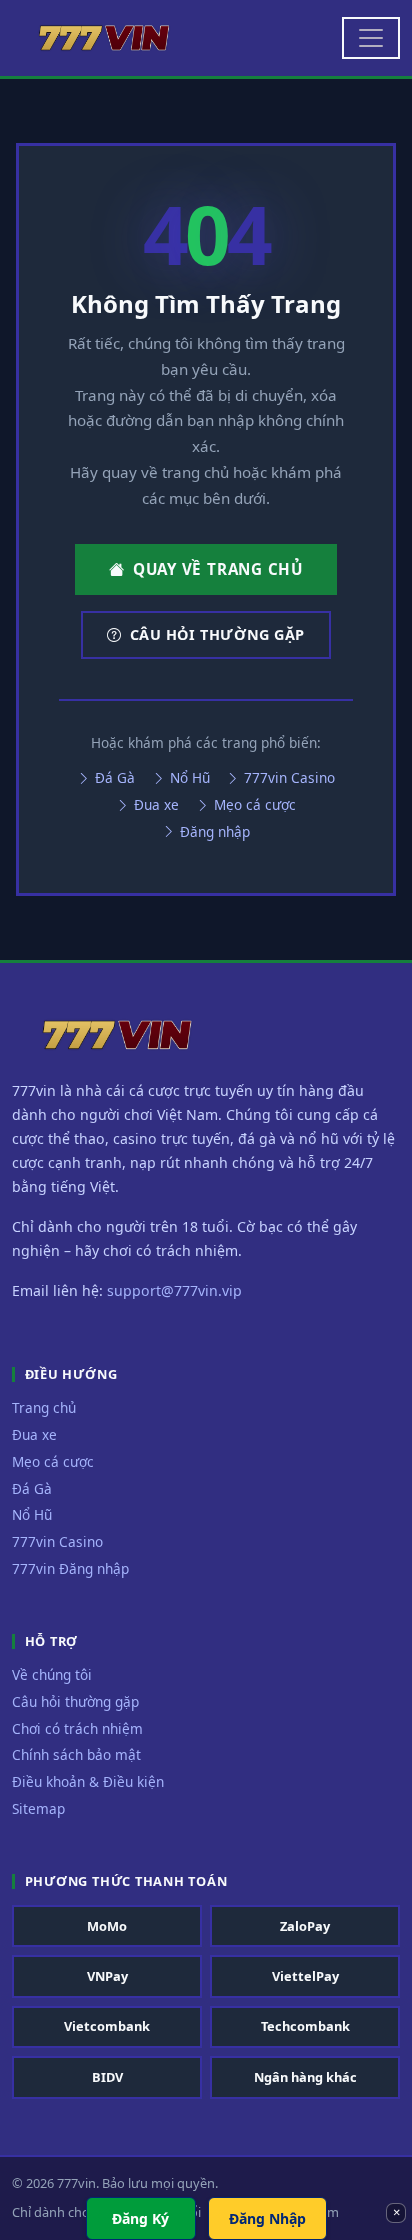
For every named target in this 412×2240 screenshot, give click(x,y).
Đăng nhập (213, 831)
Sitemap (38, 1808)
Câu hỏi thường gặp (217, 634)
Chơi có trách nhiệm (77, 1728)
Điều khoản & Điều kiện (88, 1781)
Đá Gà (113, 777)
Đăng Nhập (267, 2218)
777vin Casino (287, 777)
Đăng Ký (140, 2218)
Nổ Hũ (188, 777)
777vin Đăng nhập (70, 1568)
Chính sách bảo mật (76, 1754)
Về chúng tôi (52, 1674)
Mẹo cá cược (253, 804)
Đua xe (154, 804)
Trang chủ (44, 1407)
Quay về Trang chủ (218, 569)
